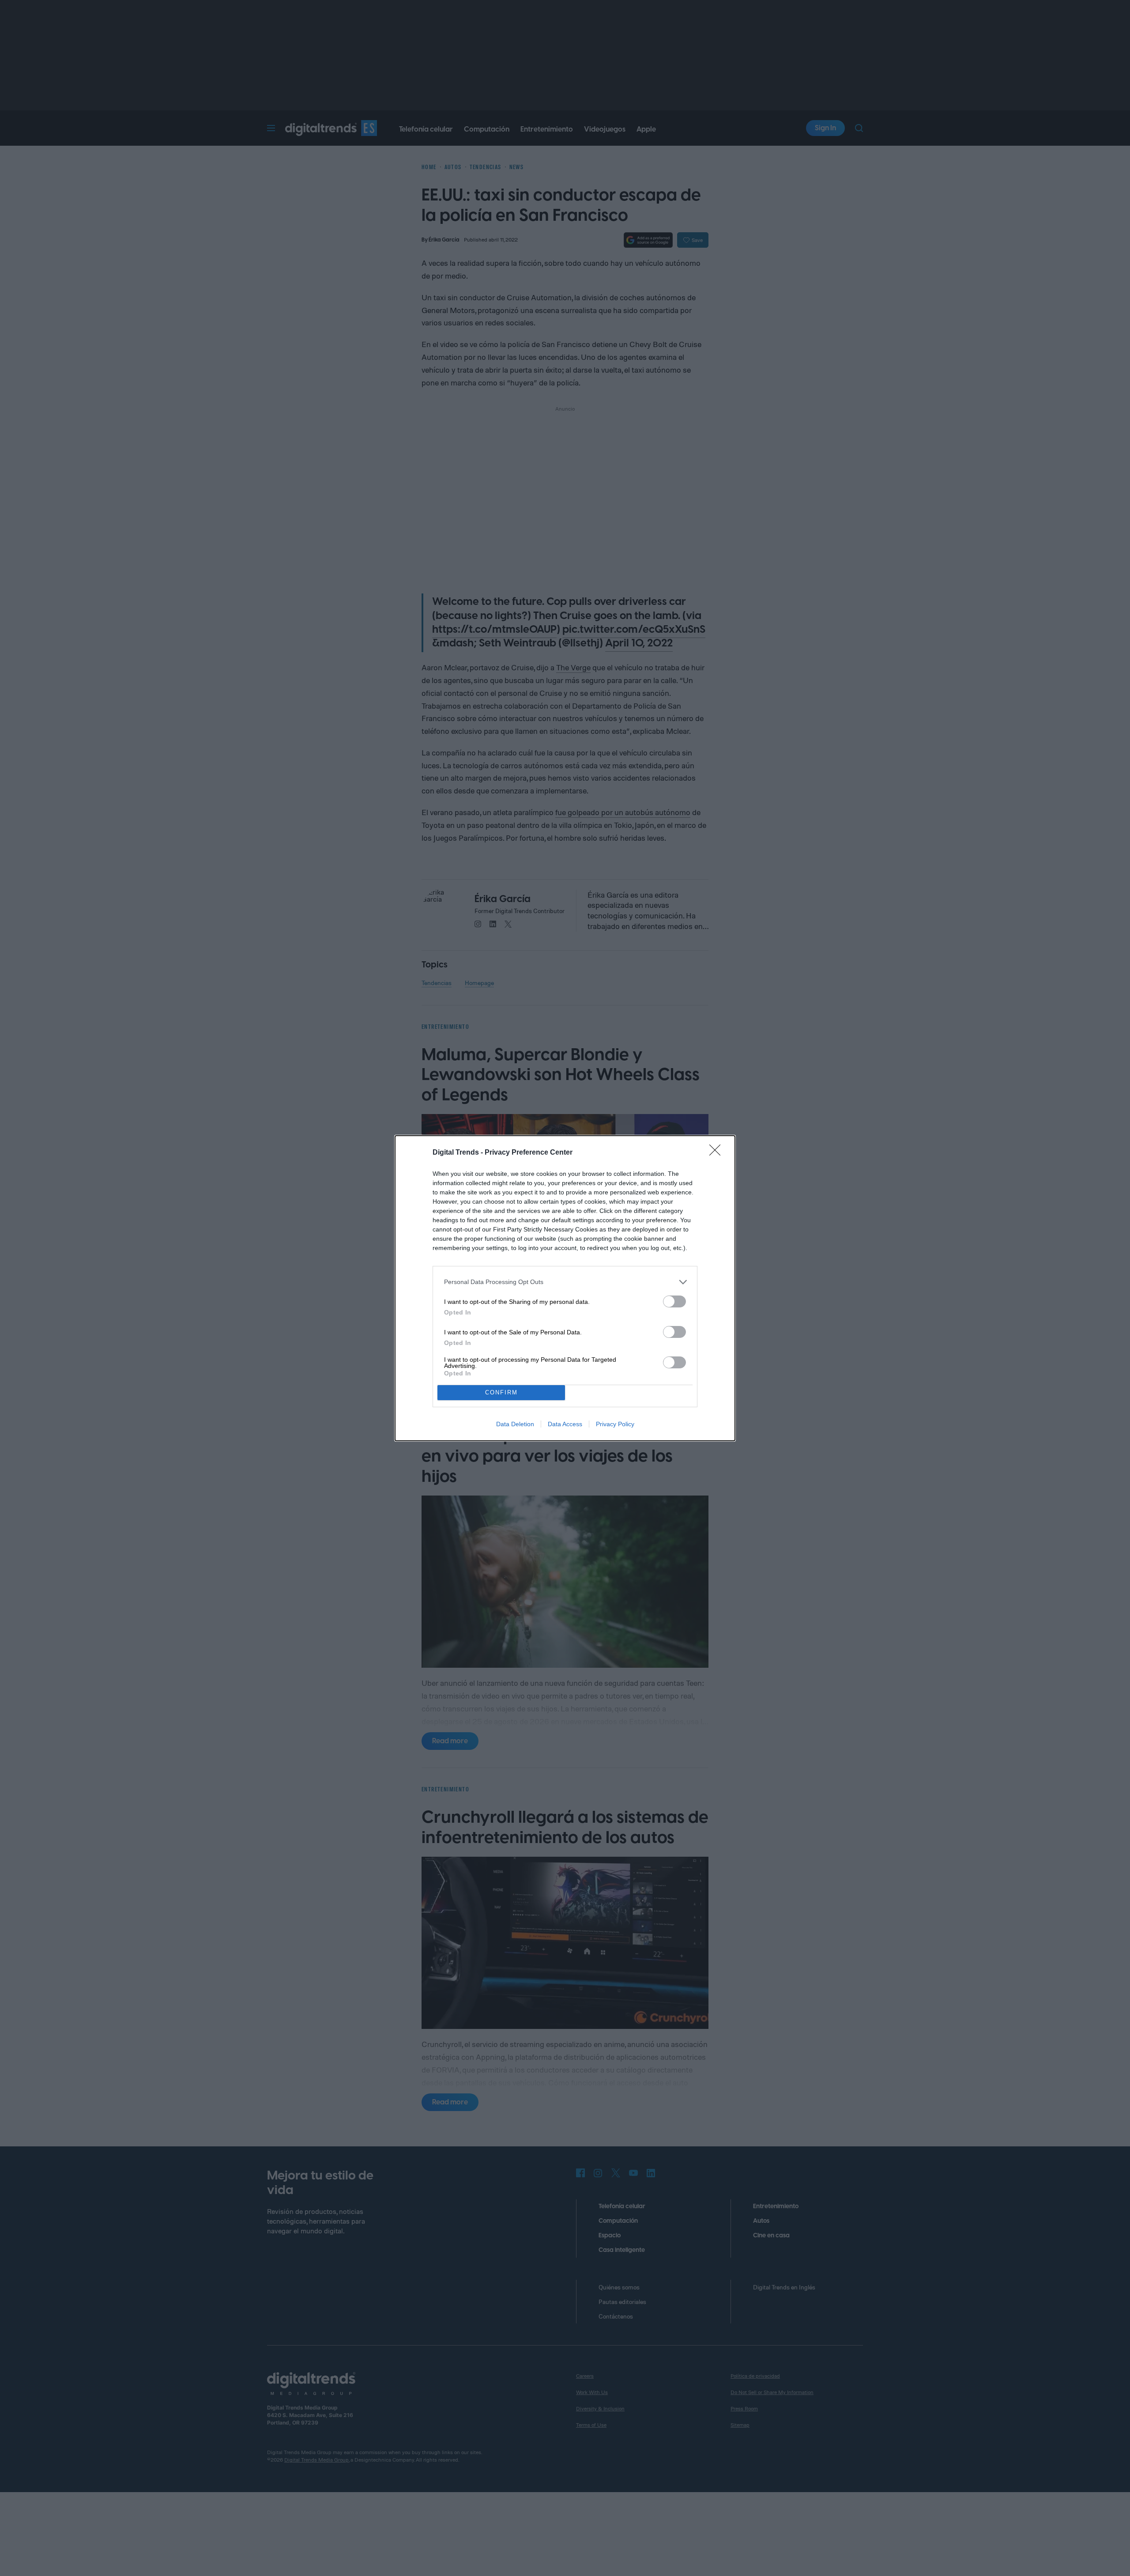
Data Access (565, 1424)
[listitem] (565, 1282)
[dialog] (565, 1288)
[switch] (674, 1301)
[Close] (718, 1153)
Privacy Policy (615, 1424)
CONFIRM (501, 1392)
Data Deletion (515, 1424)
